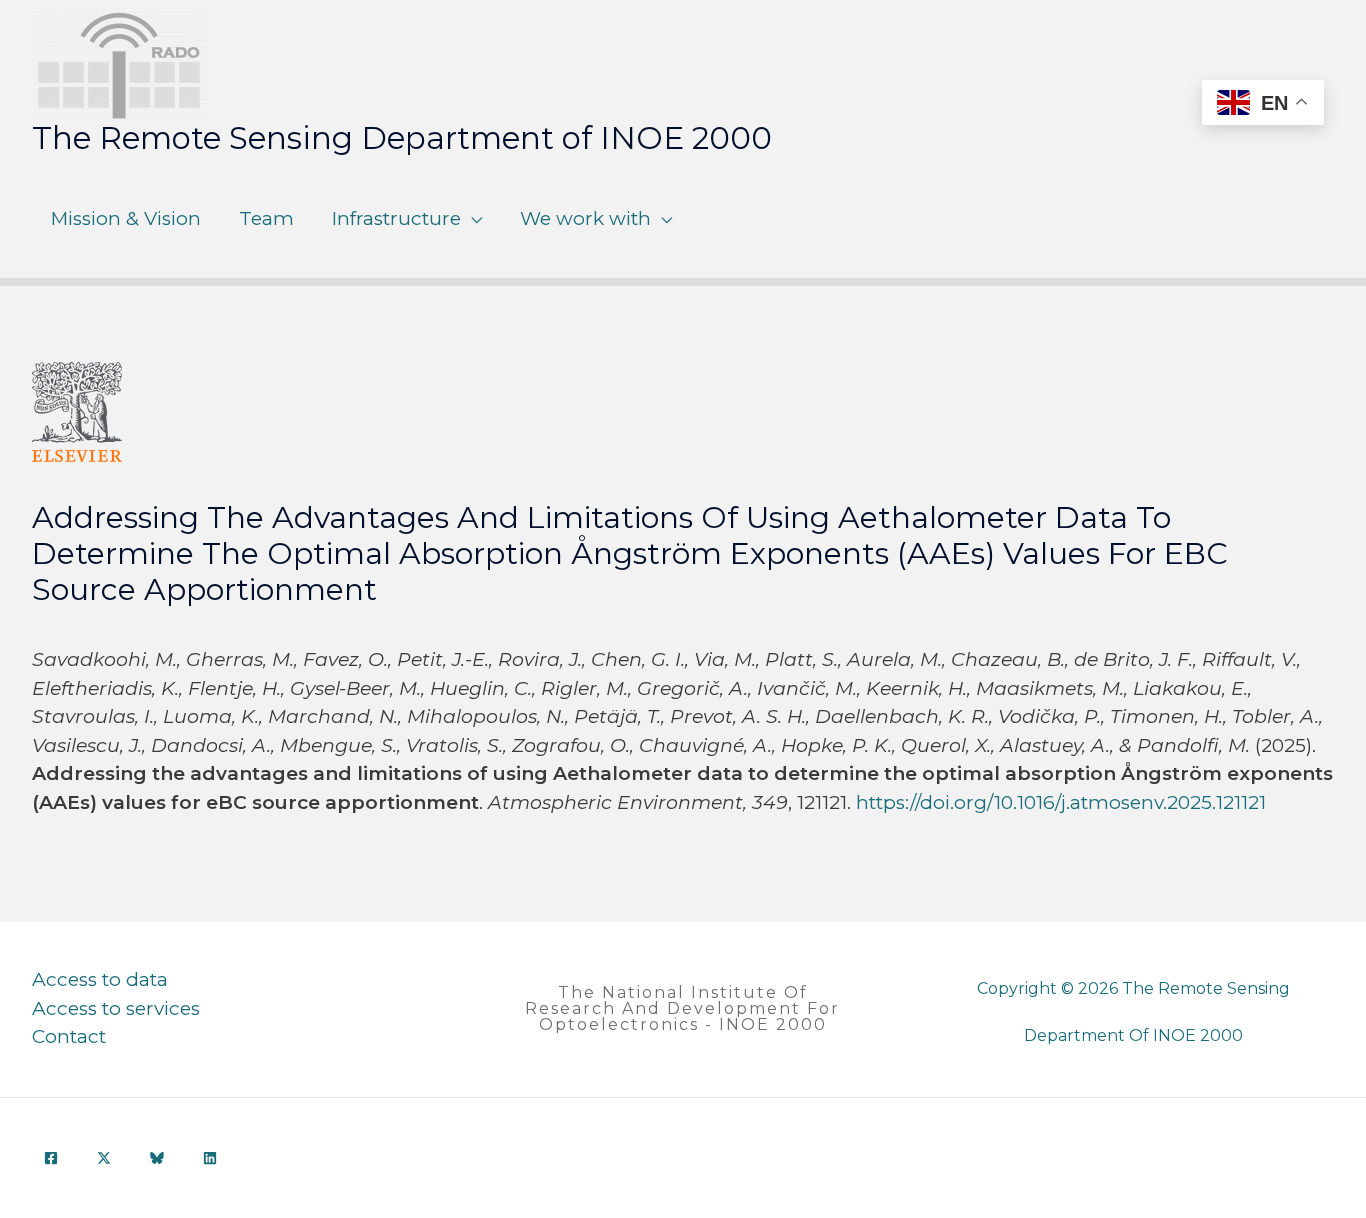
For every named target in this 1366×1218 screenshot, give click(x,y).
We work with (585, 218)
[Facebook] (51, 1158)
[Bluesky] (157, 1158)
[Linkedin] (210, 1158)
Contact (69, 1036)
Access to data (100, 979)
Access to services (116, 1008)
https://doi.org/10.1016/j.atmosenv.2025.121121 (1061, 802)
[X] (104, 1158)
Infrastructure (396, 218)
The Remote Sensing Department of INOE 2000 (402, 138)
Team (266, 218)
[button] (683, 1009)
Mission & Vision (126, 218)
